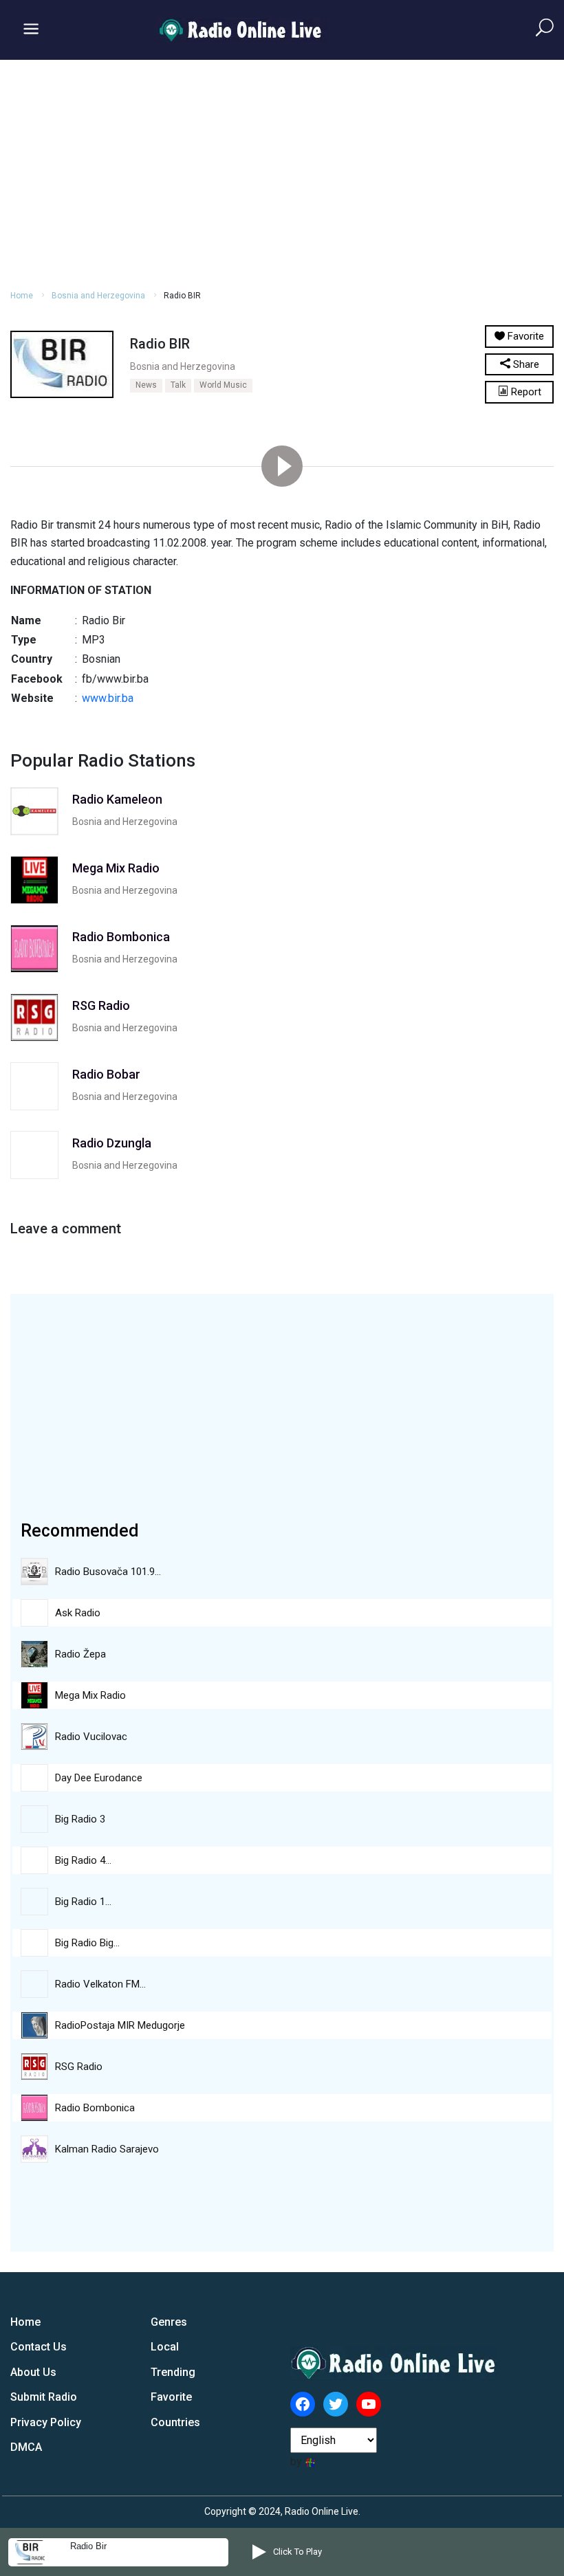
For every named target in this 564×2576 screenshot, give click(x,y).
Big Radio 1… (83, 1902)
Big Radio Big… (87, 1943)
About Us (33, 2372)
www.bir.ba (108, 698)
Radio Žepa (80, 1654)
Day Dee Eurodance (99, 1778)
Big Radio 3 (80, 1819)
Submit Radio (44, 2397)
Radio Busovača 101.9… (108, 1572)
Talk (178, 385)
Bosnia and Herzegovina (98, 296)
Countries (175, 2422)
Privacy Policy (46, 2422)
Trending (173, 2372)
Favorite (171, 2397)
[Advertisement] (282, 173)
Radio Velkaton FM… (100, 1984)
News (146, 385)
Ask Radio (78, 1613)
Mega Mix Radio (90, 1695)
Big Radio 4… (83, 1860)
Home (22, 296)
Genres (169, 2322)
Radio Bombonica (95, 2108)
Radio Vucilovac (91, 1737)
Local (165, 2347)
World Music (223, 385)
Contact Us (39, 2347)
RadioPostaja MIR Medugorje (120, 2025)
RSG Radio (79, 2067)
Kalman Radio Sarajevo (107, 2149)
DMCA (26, 2447)
